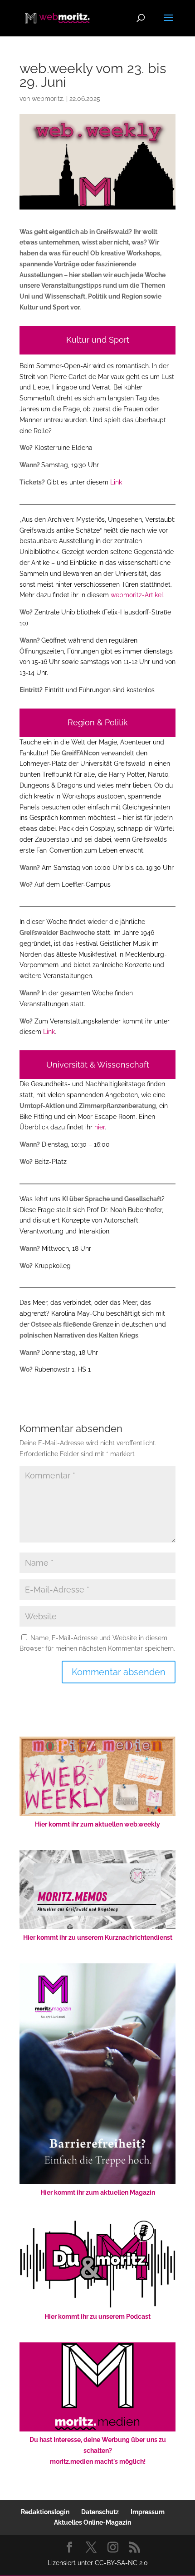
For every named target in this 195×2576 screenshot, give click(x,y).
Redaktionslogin (45, 2512)
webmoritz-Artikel (137, 595)
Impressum (148, 2512)
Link (116, 482)
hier (100, 1127)
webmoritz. (48, 99)
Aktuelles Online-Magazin (93, 2522)
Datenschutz (100, 2512)
